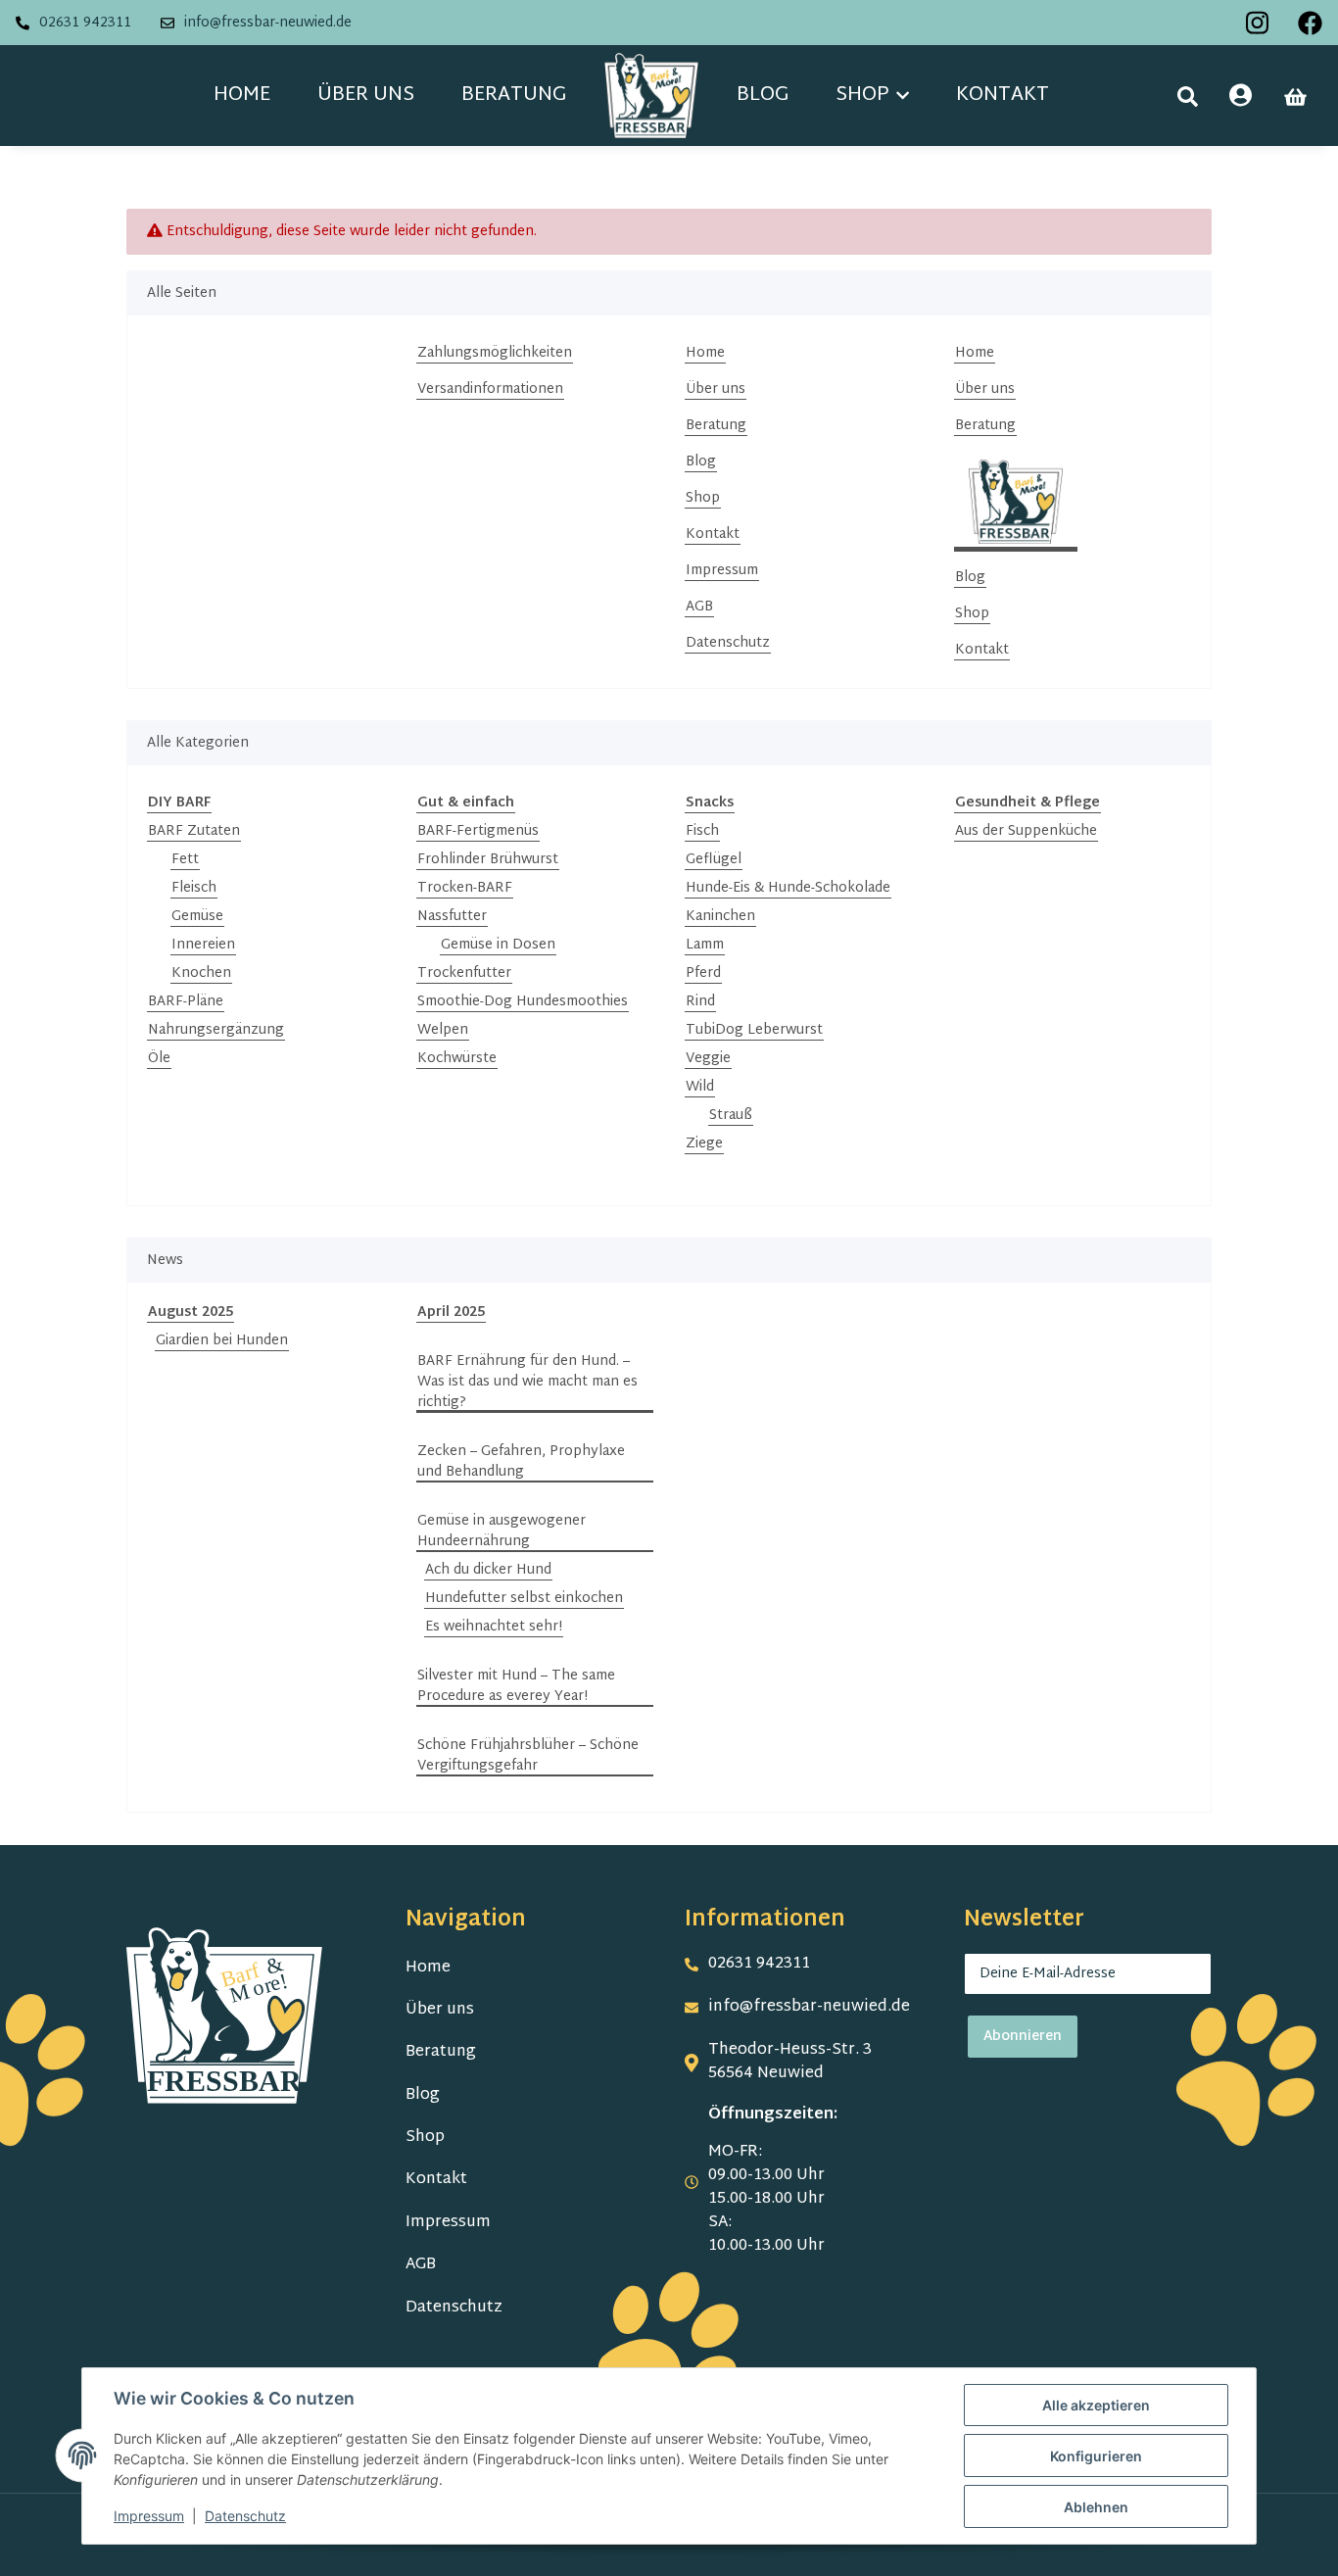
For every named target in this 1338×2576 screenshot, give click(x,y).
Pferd (703, 973)
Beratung (514, 95)
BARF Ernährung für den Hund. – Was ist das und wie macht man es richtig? (527, 1382)
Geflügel (714, 860)
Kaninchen (720, 917)
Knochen (201, 973)
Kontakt (1003, 95)
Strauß (731, 1116)
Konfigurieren (1096, 2456)
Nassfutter (452, 917)
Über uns (366, 95)
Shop (703, 498)
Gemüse (197, 917)
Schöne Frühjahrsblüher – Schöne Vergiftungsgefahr (528, 1756)
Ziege (704, 1144)
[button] (1188, 97)
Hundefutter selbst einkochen (524, 1599)
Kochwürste (457, 1059)
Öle (159, 1059)
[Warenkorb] (1295, 97)
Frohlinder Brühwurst (488, 860)
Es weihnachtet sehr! (494, 1627)
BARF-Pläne (186, 1002)
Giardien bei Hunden (222, 1341)
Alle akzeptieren (1096, 2405)
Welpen (443, 1030)
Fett (185, 860)
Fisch (702, 831)
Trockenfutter (464, 973)
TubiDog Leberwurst (754, 1030)
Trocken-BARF (465, 888)
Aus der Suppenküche (1026, 831)
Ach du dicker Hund (488, 1570)
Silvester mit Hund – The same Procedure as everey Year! (516, 1686)
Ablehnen (1096, 2507)
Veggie (708, 1059)
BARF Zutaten (194, 831)
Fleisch (194, 888)
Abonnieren (1023, 2037)
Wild (700, 1087)
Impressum (722, 571)
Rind (700, 1002)
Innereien (203, 945)
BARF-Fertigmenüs (478, 831)
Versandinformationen (490, 389)
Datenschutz (728, 643)
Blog (763, 95)
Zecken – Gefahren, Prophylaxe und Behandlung (521, 1462)
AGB (699, 607)
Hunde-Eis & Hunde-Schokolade (788, 888)
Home (242, 95)
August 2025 (191, 1312)
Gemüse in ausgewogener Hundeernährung (502, 1531)
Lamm (705, 945)
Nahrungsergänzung (216, 1030)
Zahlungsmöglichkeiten (495, 353)
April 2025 (451, 1312)
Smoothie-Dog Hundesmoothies (523, 1002)
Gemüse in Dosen (498, 945)
